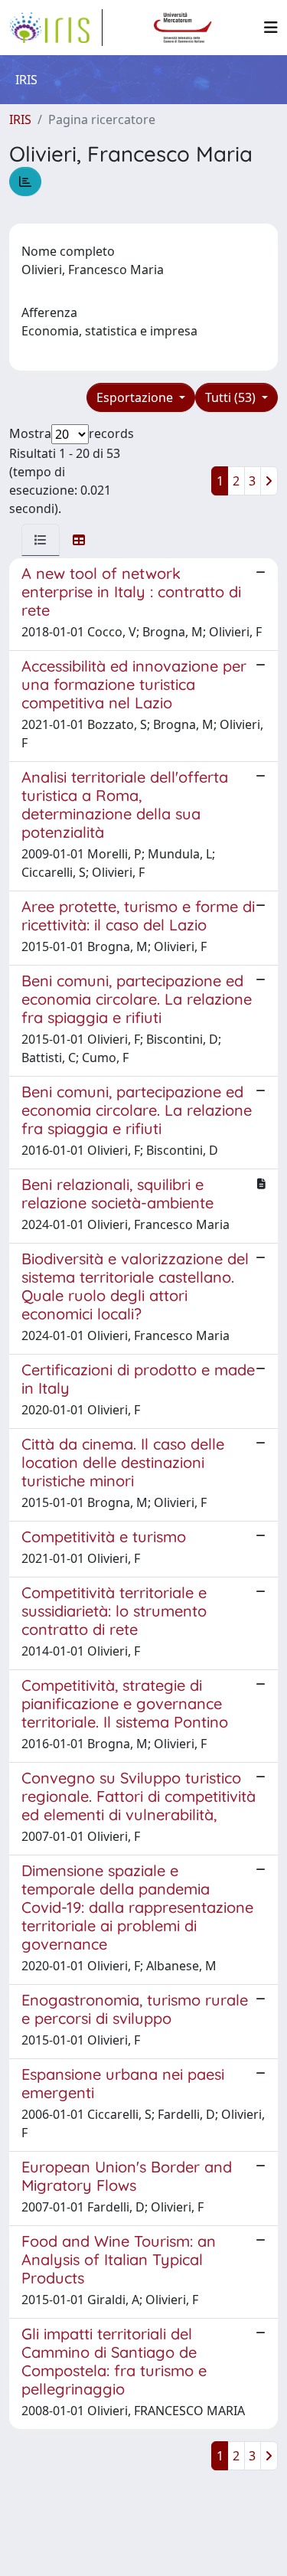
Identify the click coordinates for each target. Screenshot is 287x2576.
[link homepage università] (183, 28)
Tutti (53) (232, 397)
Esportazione (136, 397)
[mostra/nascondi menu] (271, 28)
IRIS (20, 119)
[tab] (41, 540)
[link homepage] (56, 28)
